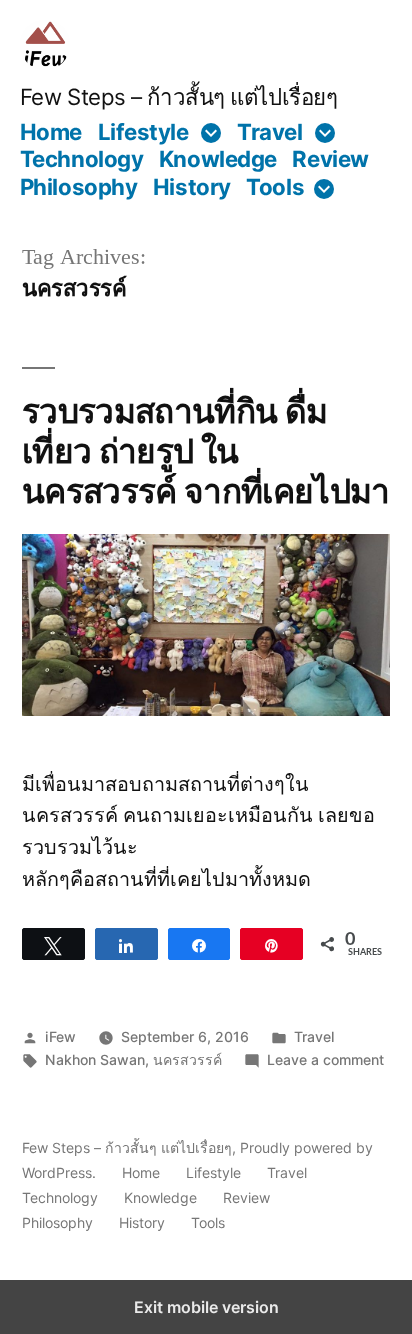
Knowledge (218, 158)
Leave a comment (325, 1059)
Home (51, 131)
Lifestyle (143, 131)
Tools (275, 186)
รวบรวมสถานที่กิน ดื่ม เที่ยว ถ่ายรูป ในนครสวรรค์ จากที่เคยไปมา (206, 451)
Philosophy (79, 186)
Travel (269, 131)
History (192, 186)
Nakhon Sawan (95, 1059)
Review (330, 158)
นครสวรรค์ (187, 1059)
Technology (82, 158)
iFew (60, 1036)
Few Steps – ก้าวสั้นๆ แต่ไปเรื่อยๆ (179, 96)
